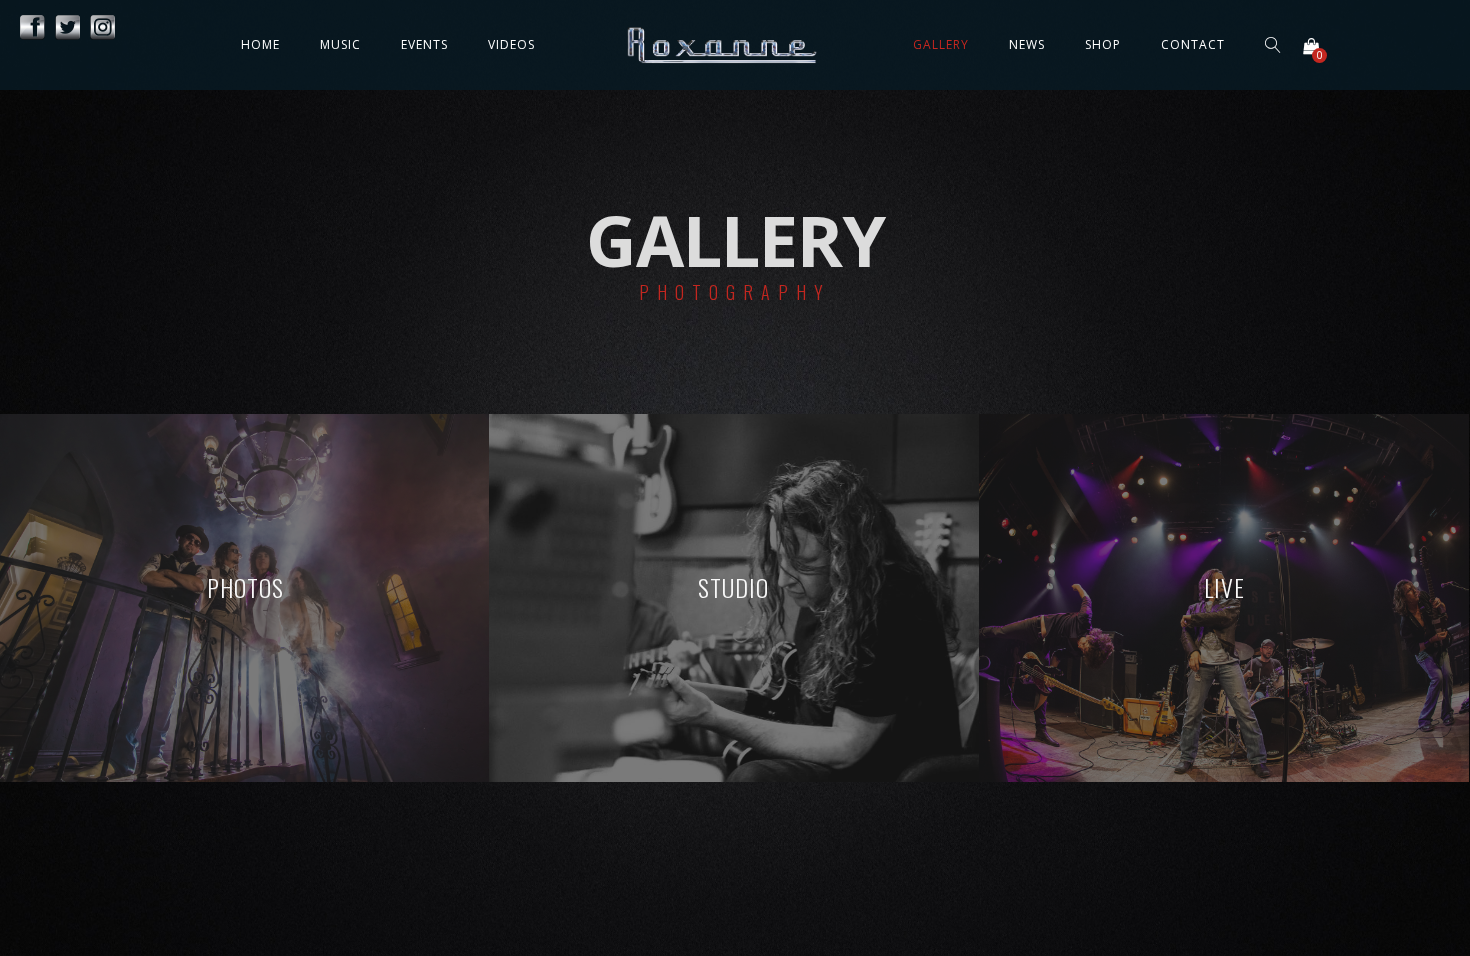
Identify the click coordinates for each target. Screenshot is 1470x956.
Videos (511, 44)
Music (340, 44)
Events (424, 44)
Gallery (941, 44)
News (1027, 44)
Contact (1193, 44)
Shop (1103, 44)
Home (260, 44)
